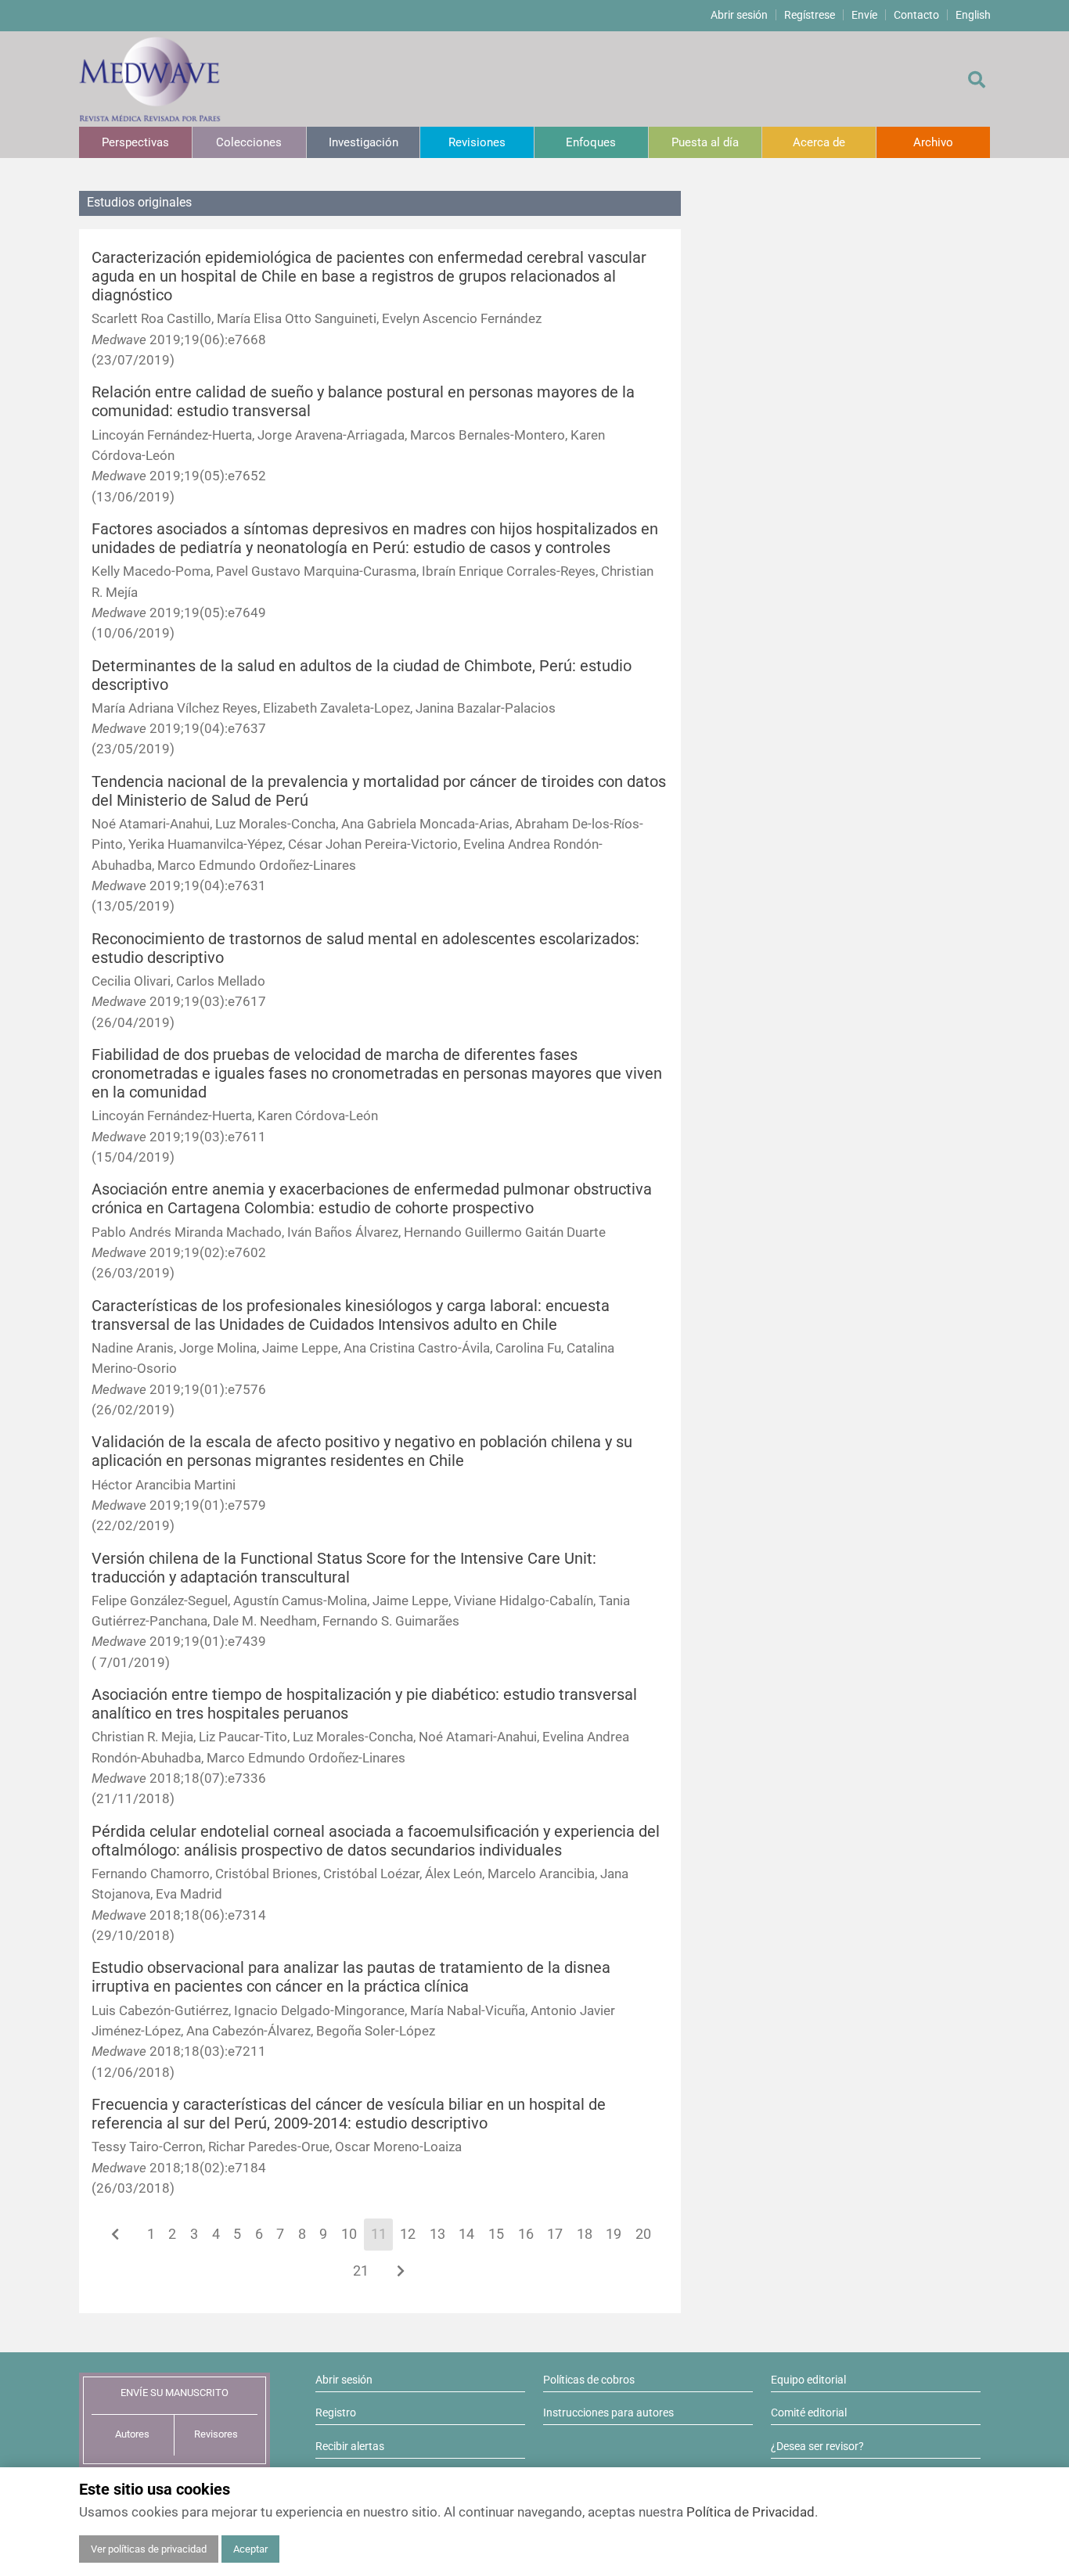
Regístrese (810, 15)
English (973, 15)
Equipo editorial (808, 2380)
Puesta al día (705, 142)
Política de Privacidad (750, 2512)
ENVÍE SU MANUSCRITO (175, 2393)
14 (466, 2234)
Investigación (364, 142)
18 (585, 2234)
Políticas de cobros (589, 2380)
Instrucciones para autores (608, 2413)
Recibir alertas (350, 2446)
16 (526, 2234)
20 (643, 2234)
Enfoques (591, 142)
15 (496, 2234)
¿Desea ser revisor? (817, 2446)
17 (555, 2234)
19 (614, 2234)
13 (437, 2234)
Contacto (916, 15)
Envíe (864, 15)
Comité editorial (809, 2413)
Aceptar (250, 2549)
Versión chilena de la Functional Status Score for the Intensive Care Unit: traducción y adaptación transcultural (344, 1568)
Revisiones (477, 142)
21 (361, 2271)
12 (408, 2234)
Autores (132, 2434)
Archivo (933, 142)
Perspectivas (135, 142)
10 (349, 2234)
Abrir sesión (739, 15)
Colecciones (249, 142)
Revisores (216, 2434)
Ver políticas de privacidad (149, 2549)
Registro (336, 2413)
